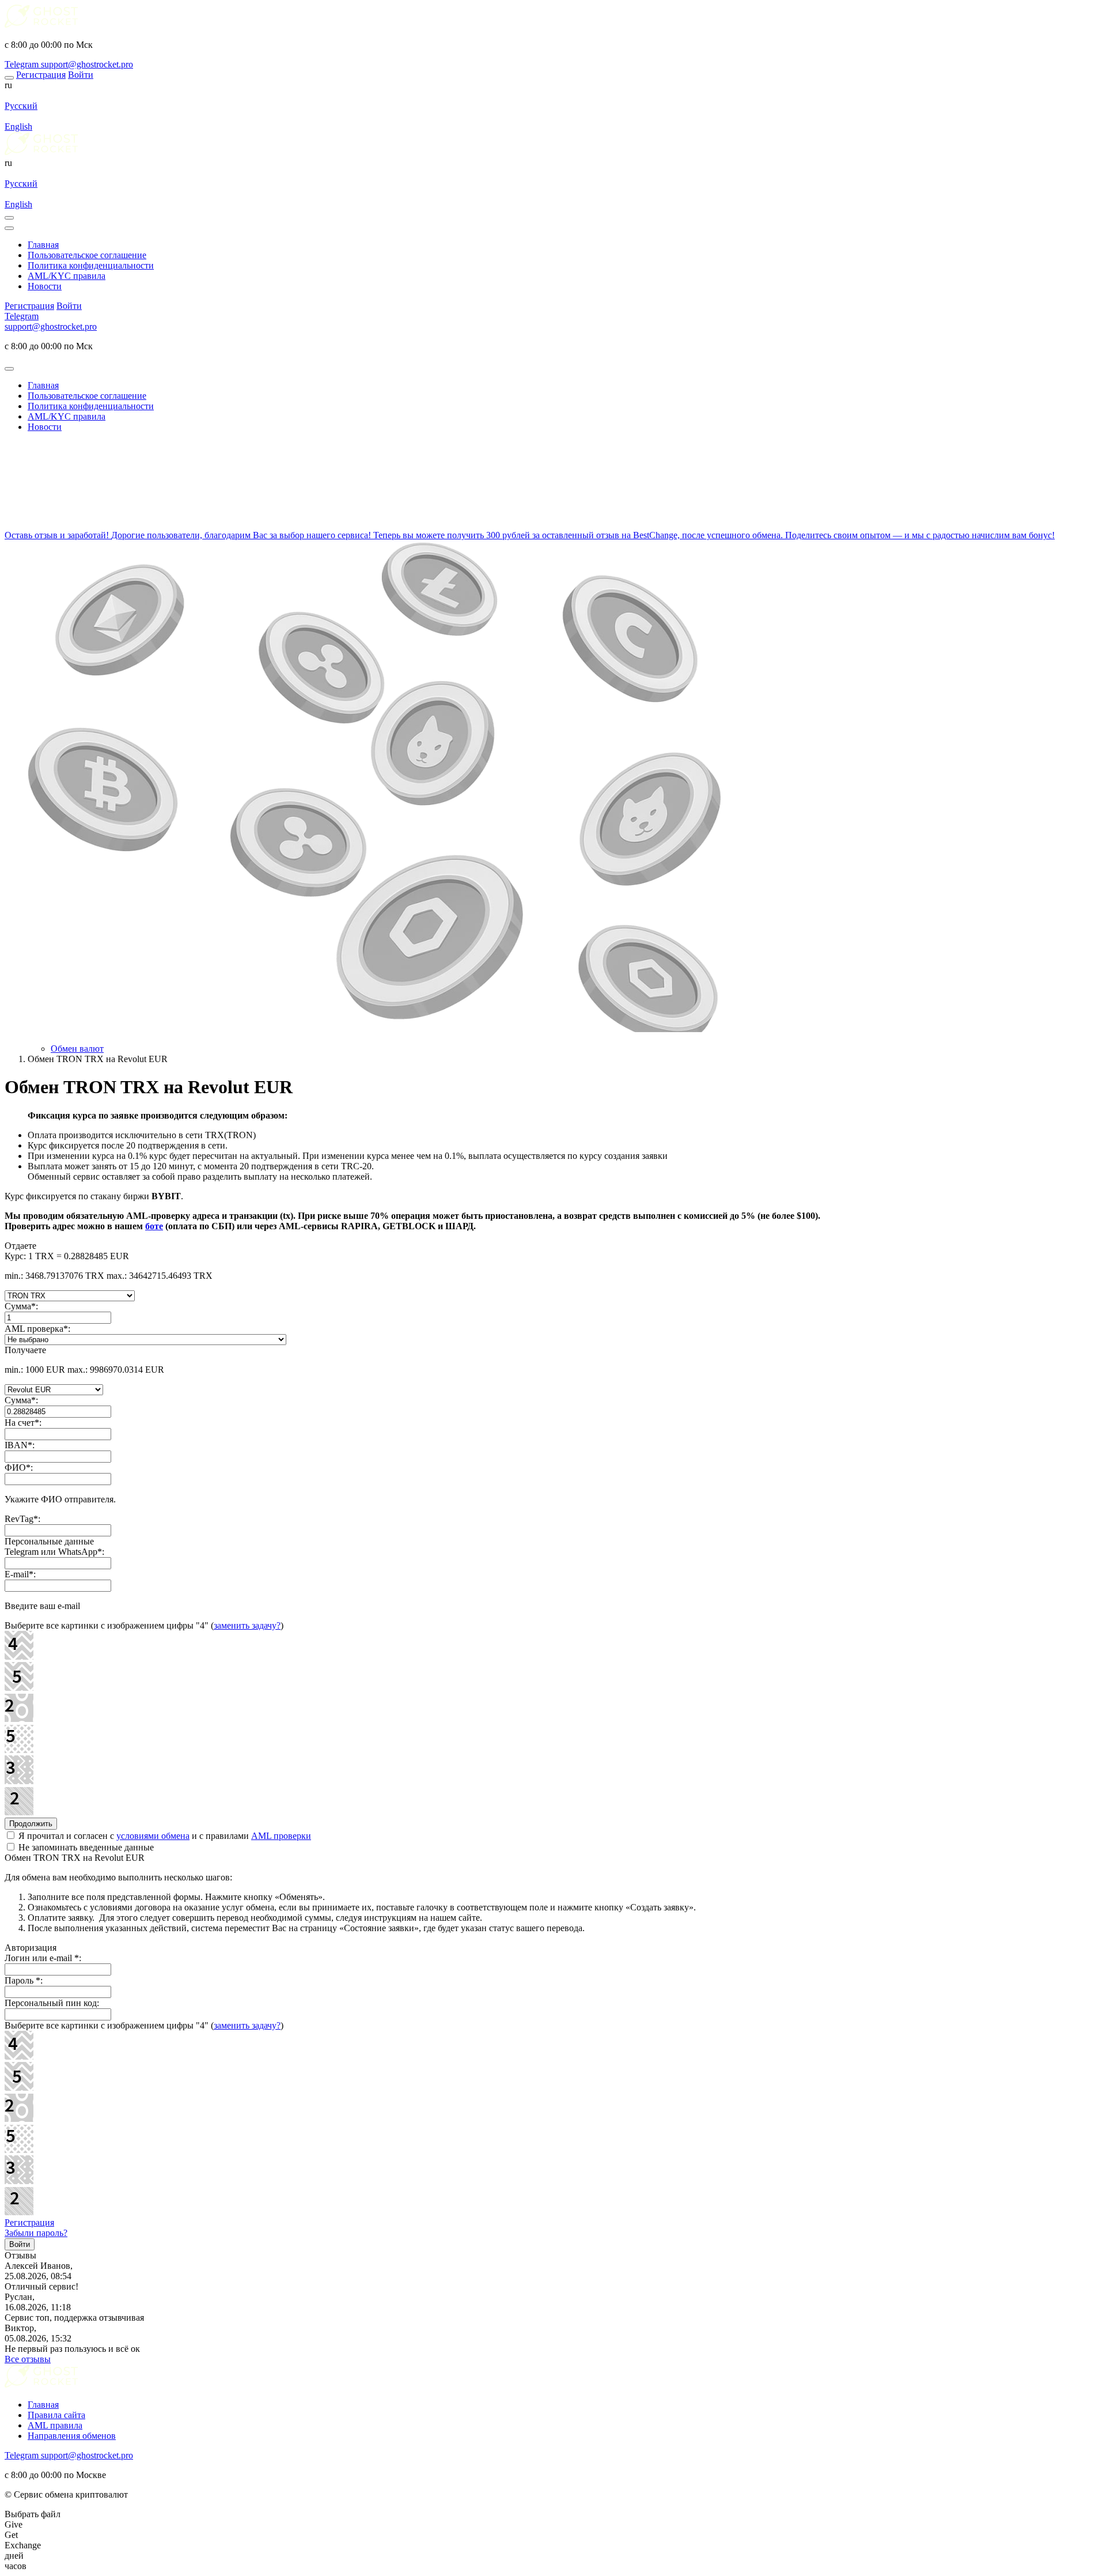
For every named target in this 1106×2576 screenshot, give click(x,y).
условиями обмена (153, 1836)
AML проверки (281, 1836)
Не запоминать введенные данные (85, 1847)
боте (154, 1226)
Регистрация (29, 2222)
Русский (21, 106)
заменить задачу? (247, 1625)
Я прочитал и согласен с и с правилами (164, 1836)
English (18, 126)
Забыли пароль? (36, 2233)
